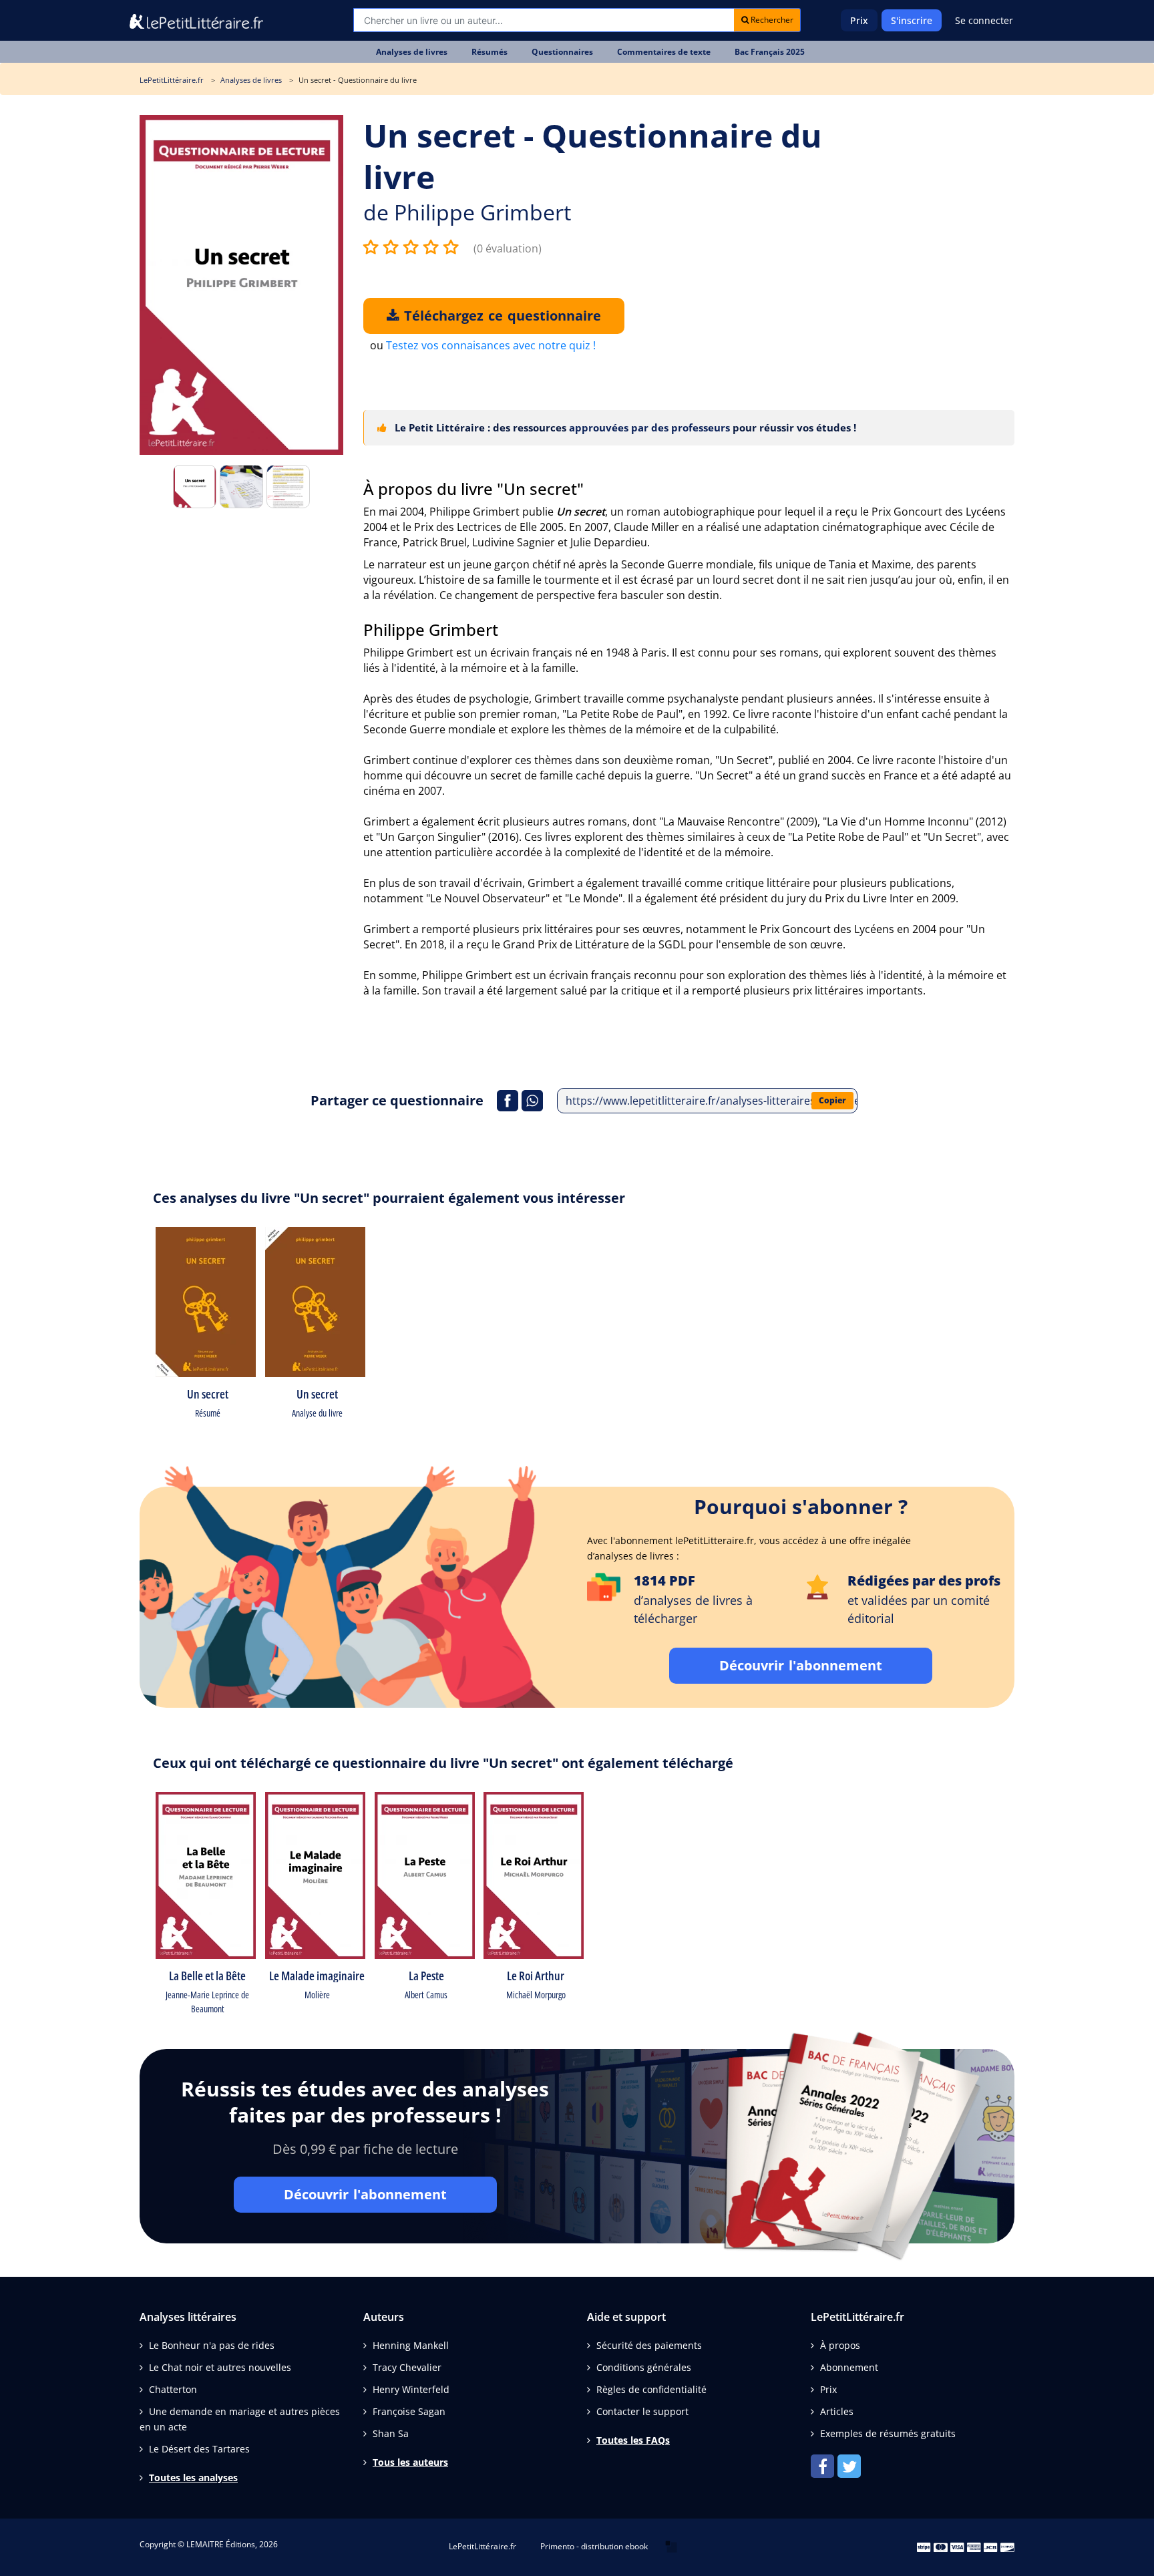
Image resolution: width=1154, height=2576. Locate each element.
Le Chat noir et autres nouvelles (220, 2367)
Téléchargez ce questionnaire (500, 316)
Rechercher (771, 20)
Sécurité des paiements (649, 2345)
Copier (832, 1100)
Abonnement (849, 2367)
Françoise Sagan (409, 2411)
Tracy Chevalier (407, 2367)
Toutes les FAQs (633, 2440)
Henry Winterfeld (411, 2389)
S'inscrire (912, 20)
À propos (840, 2345)
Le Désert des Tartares (199, 2449)
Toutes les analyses (193, 2477)
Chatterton (173, 2389)
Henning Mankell (411, 2345)
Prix (859, 20)
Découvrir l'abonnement (801, 1665)
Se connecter (984, 20)
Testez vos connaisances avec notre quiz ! (491, 345)
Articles (837, 2411)
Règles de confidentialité (651, 2389)
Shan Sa (391, 2433)
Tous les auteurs (410, 2462)
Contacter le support (642, 2411)
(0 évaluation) (508, 248)
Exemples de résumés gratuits (888, 2433)
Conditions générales (644, 2367)
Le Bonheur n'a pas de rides (212, 2345)
